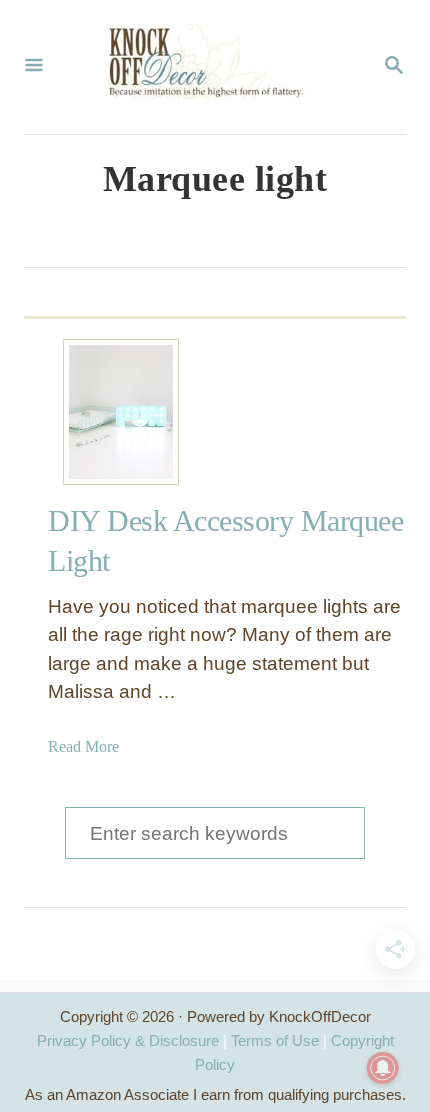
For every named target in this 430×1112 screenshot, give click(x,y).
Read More (83, 746)
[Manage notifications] (383, 1068)
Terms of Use (275, 1040)
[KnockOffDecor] (213, 67)
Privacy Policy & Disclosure (128, 1040)
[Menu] (34, 67)
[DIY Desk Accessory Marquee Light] (121, 412)
